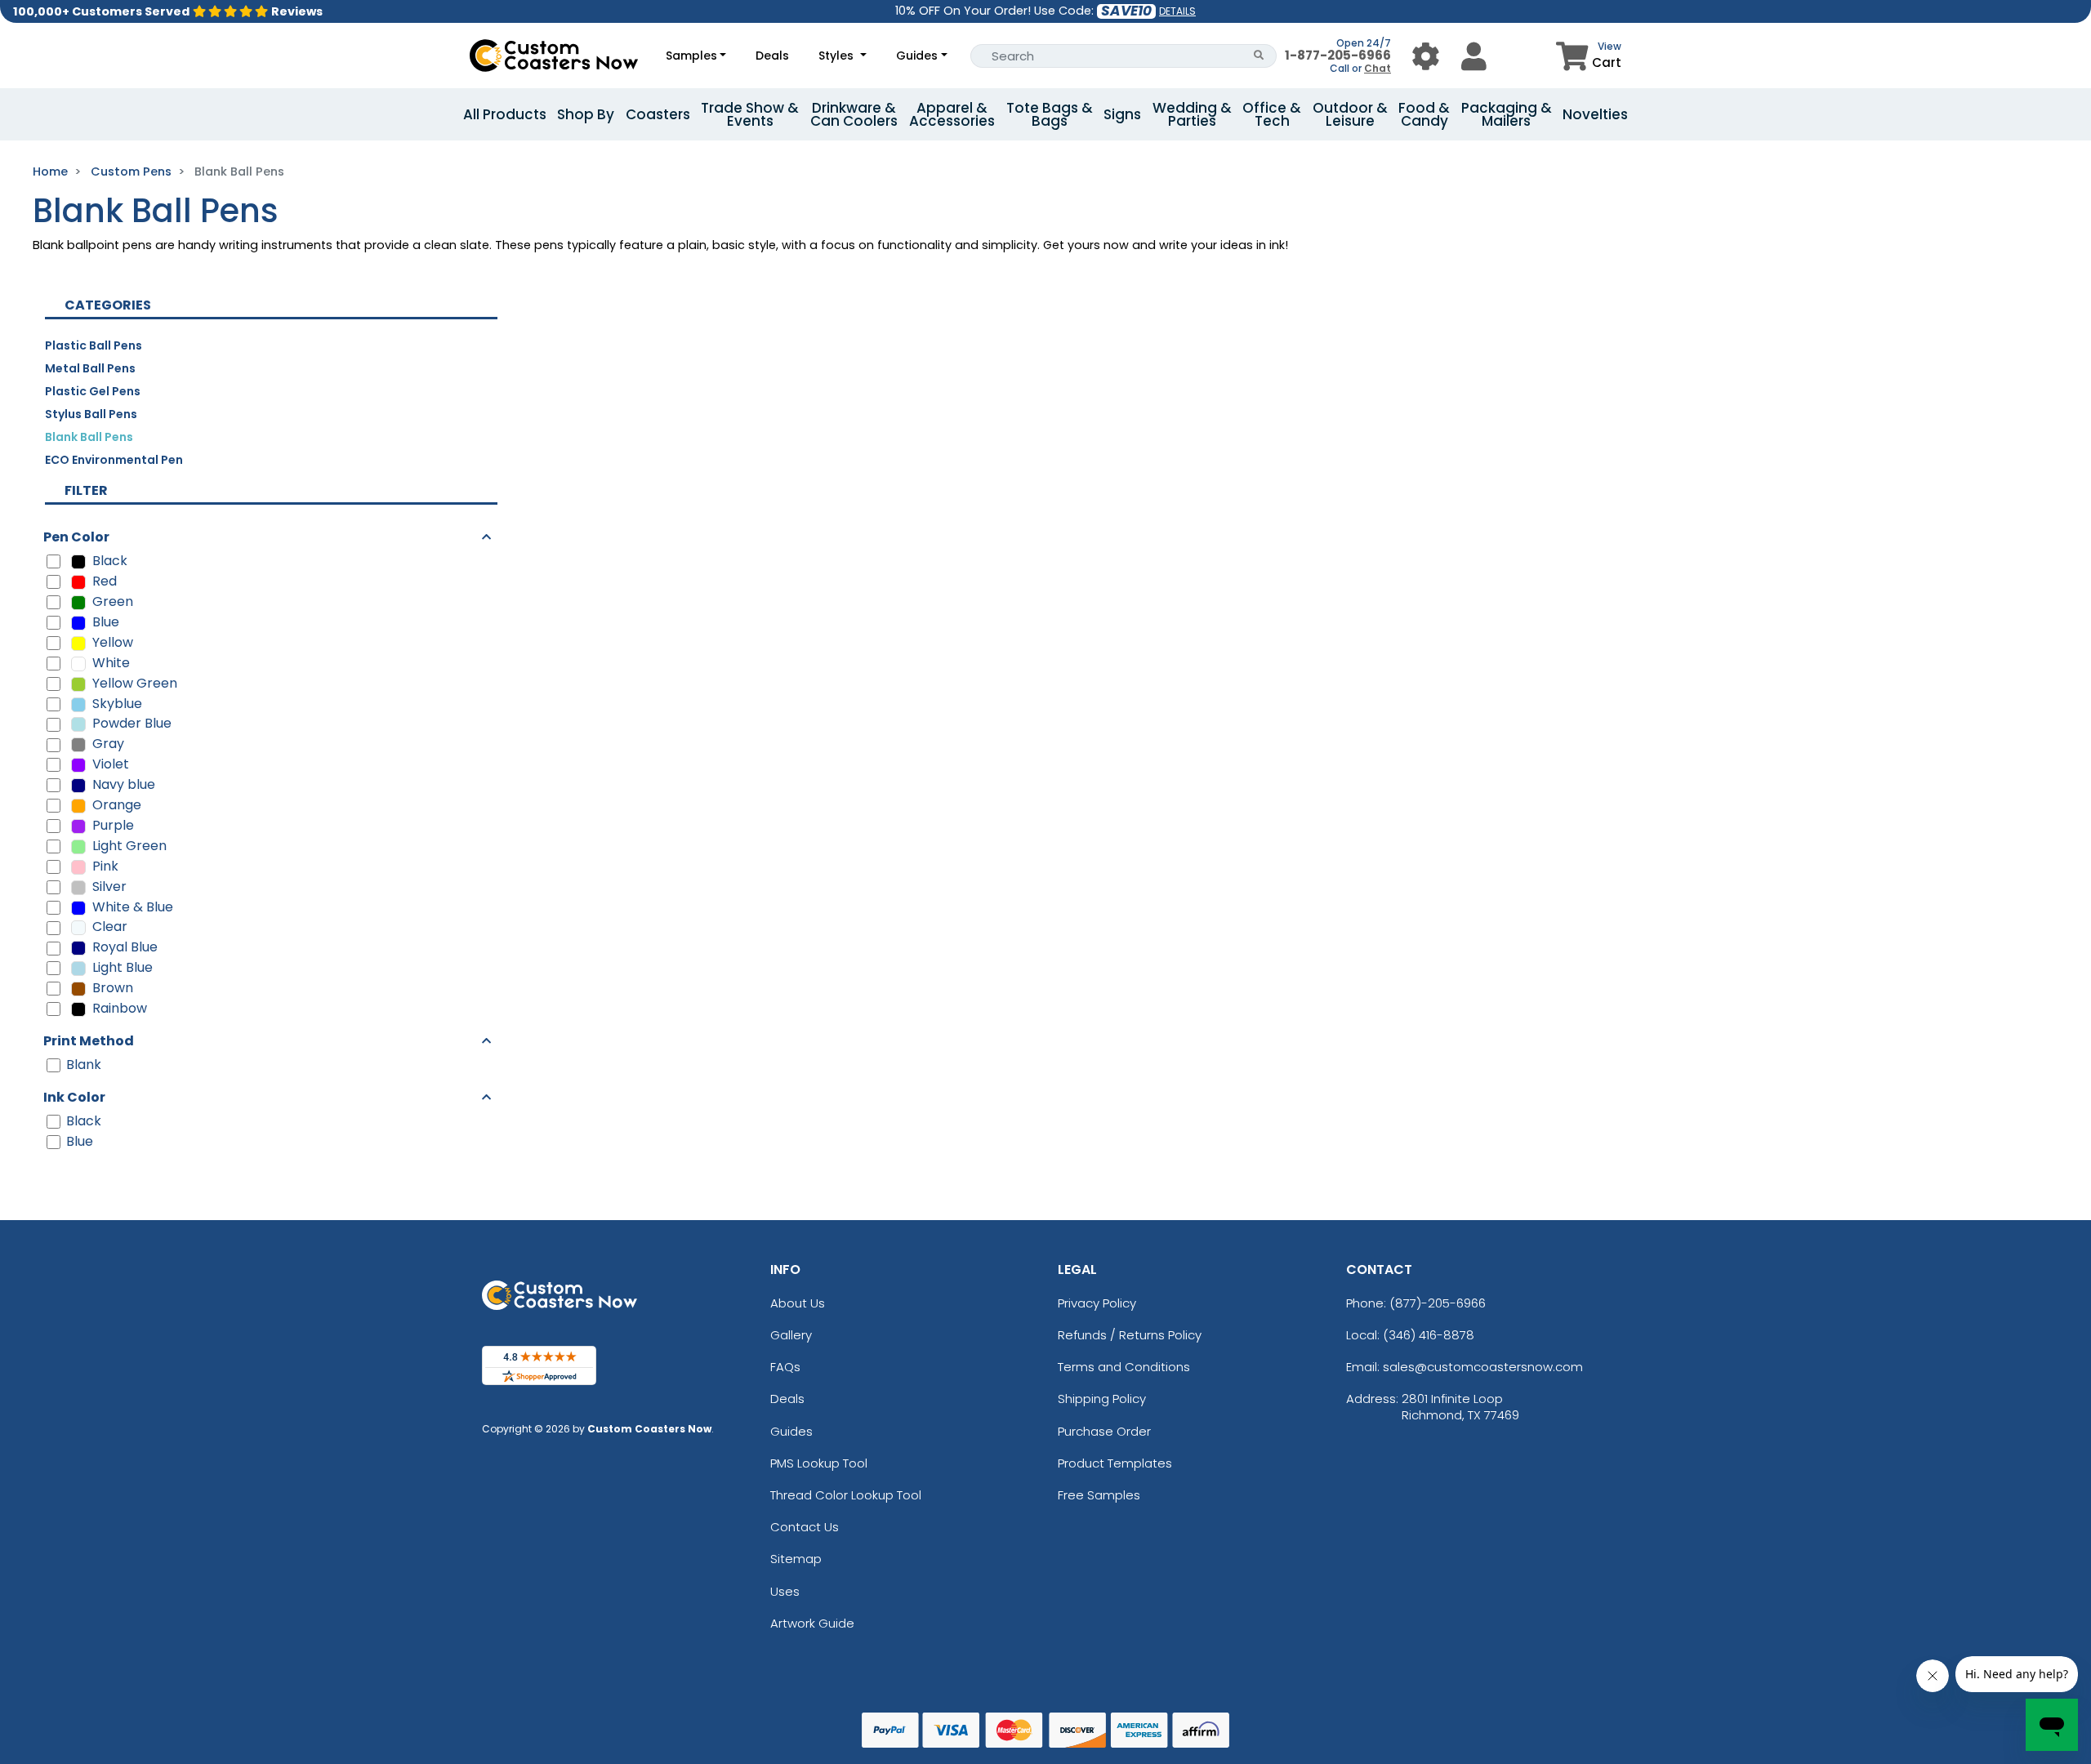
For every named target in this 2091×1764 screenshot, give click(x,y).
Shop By (586, 114)
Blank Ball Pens (89, 437)
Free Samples (1099, 1495)
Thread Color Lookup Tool (846, 1495)
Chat (1378, 68)
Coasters (658, 114)
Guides (917, 56)
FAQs (785, 1367)
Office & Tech (1272, 114)
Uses (785, 1591)
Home (50, 171)
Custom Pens (131, 171)
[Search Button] (1259, 56)
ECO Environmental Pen (114, 460)
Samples (691, 56)
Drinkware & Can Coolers (854, 114)
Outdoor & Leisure (1350, 114)
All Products (505, 114)
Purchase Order (1104, 1431)
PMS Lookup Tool (819, 1463)
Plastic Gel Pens (93, 391)
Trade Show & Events (750, 114)
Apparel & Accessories (952, 114)
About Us (798, 1303)
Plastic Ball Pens (94, 345)
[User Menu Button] (1426, 56)
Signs (1122, 114)
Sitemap (796, 1559)
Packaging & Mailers (1507, 114)
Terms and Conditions (1124, 1367)
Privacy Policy (1097, 1303)
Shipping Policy (1102, 1399)
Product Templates (1115, 1463)
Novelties (1595, 114)
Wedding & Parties (1192, 114)
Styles (838, 56)
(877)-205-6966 (1438, 1303)
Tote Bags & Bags (1050, 114)
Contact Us (805, 1527)
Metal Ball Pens (90, 368)
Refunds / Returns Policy (1130, 1335)
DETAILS (1177, 11)
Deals (772, 56)
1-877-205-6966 (1338, 55)
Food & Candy (1424, 114)
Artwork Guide (812, 1623)
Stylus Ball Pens (91, 414)
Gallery (791, 1335)
